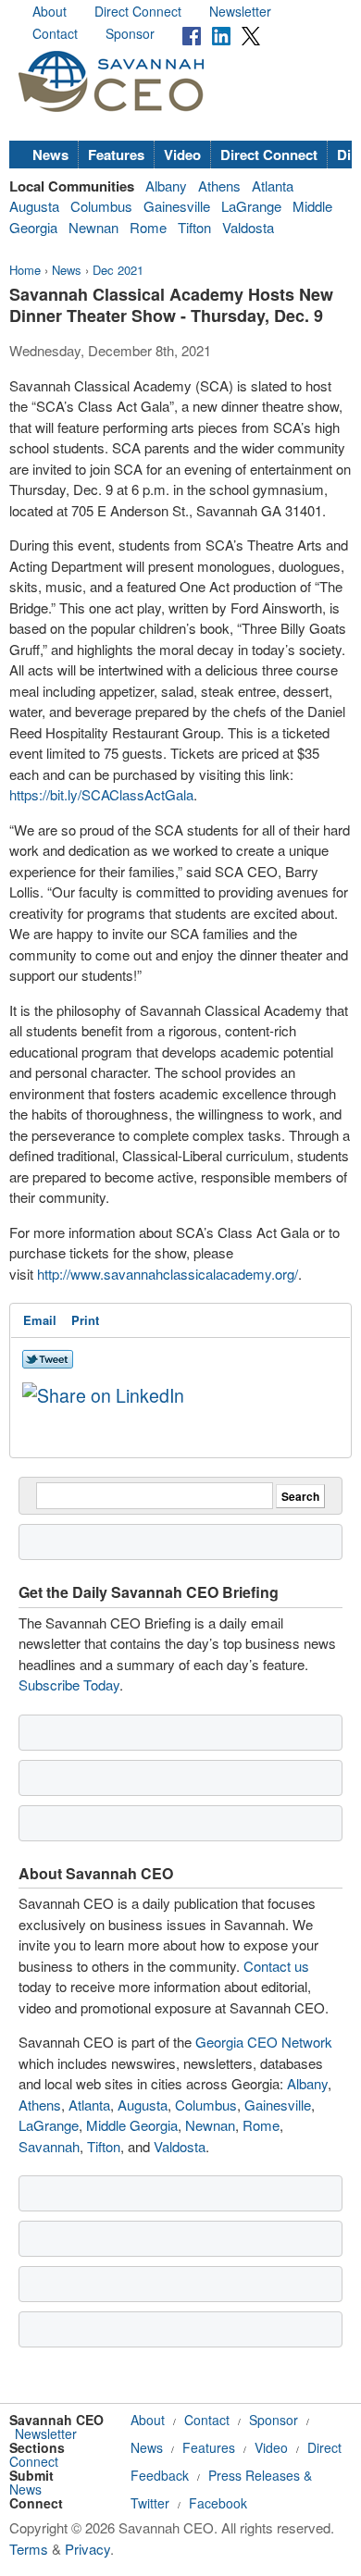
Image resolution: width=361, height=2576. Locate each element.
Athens (219, 186)
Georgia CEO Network (264, 2042)
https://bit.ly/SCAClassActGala (101, 794)
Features (116, 155)
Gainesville (177, 206)
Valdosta (248, 227)
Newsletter (240, 11)
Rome (148, 227)
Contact (55, 33)
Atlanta (273, 186)
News (50, 155)
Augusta (34, 206)
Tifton (194, 227)
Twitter (150, 2503)
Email (40, 1320)
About (50, 11)
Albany (166, 186)
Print (85, 1320)
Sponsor (130, 33)
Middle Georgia (132, 2125)
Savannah (49, 2146)
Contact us (276, 1966)
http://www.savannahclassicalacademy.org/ (168, 1274)
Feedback (160, 2475)
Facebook (218, 2503)
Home (25, 270)
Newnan (93, 227)
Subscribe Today (69, 1684)
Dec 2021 (118, 270)
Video (182, 155)
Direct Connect (138, 11)
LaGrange (251, 206)
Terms (29, 2549)
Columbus (101, 206)
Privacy (87, 2549)
